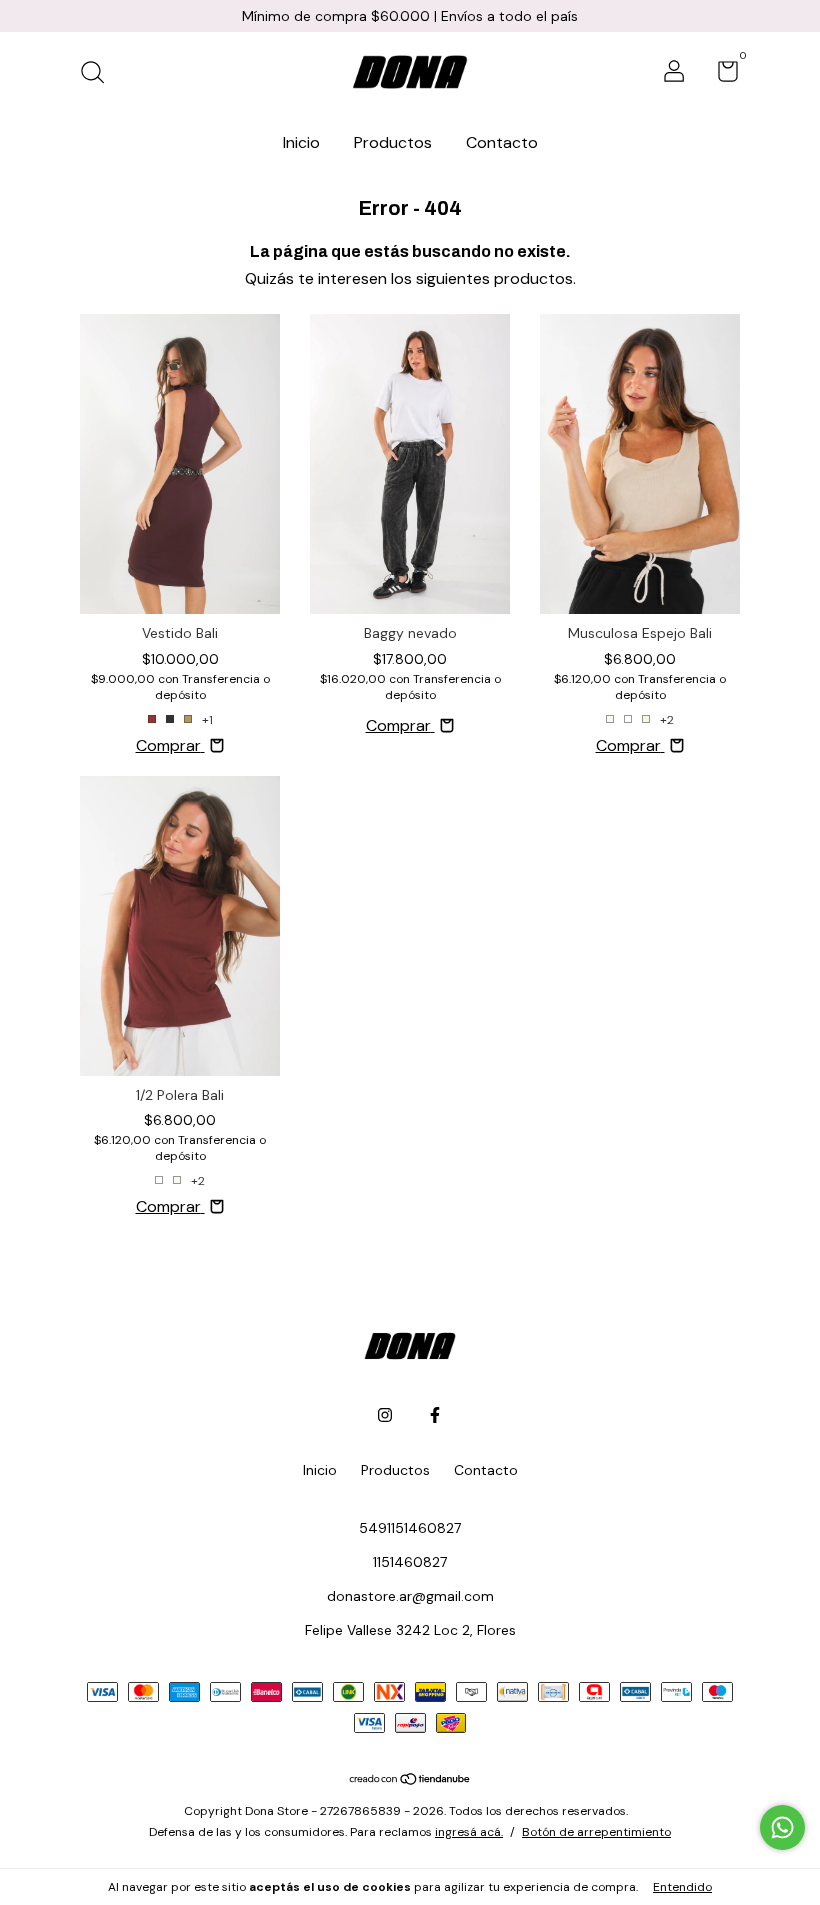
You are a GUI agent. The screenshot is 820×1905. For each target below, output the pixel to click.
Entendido (682, 1887)
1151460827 (410, 1562)
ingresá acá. (469, 1832)
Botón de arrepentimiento (596, 1832)
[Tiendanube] (410, 1780)
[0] (720, 75)
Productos (393, 142)
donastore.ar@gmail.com (410, 1596)
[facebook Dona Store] (435, 1415)
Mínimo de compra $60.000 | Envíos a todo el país (410, 16)
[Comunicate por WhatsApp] (782, 1827)
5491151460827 (410, 1528)
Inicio (301, 142)
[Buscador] (99, 74)
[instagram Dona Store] (385, 1415)
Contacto (502, 142)
